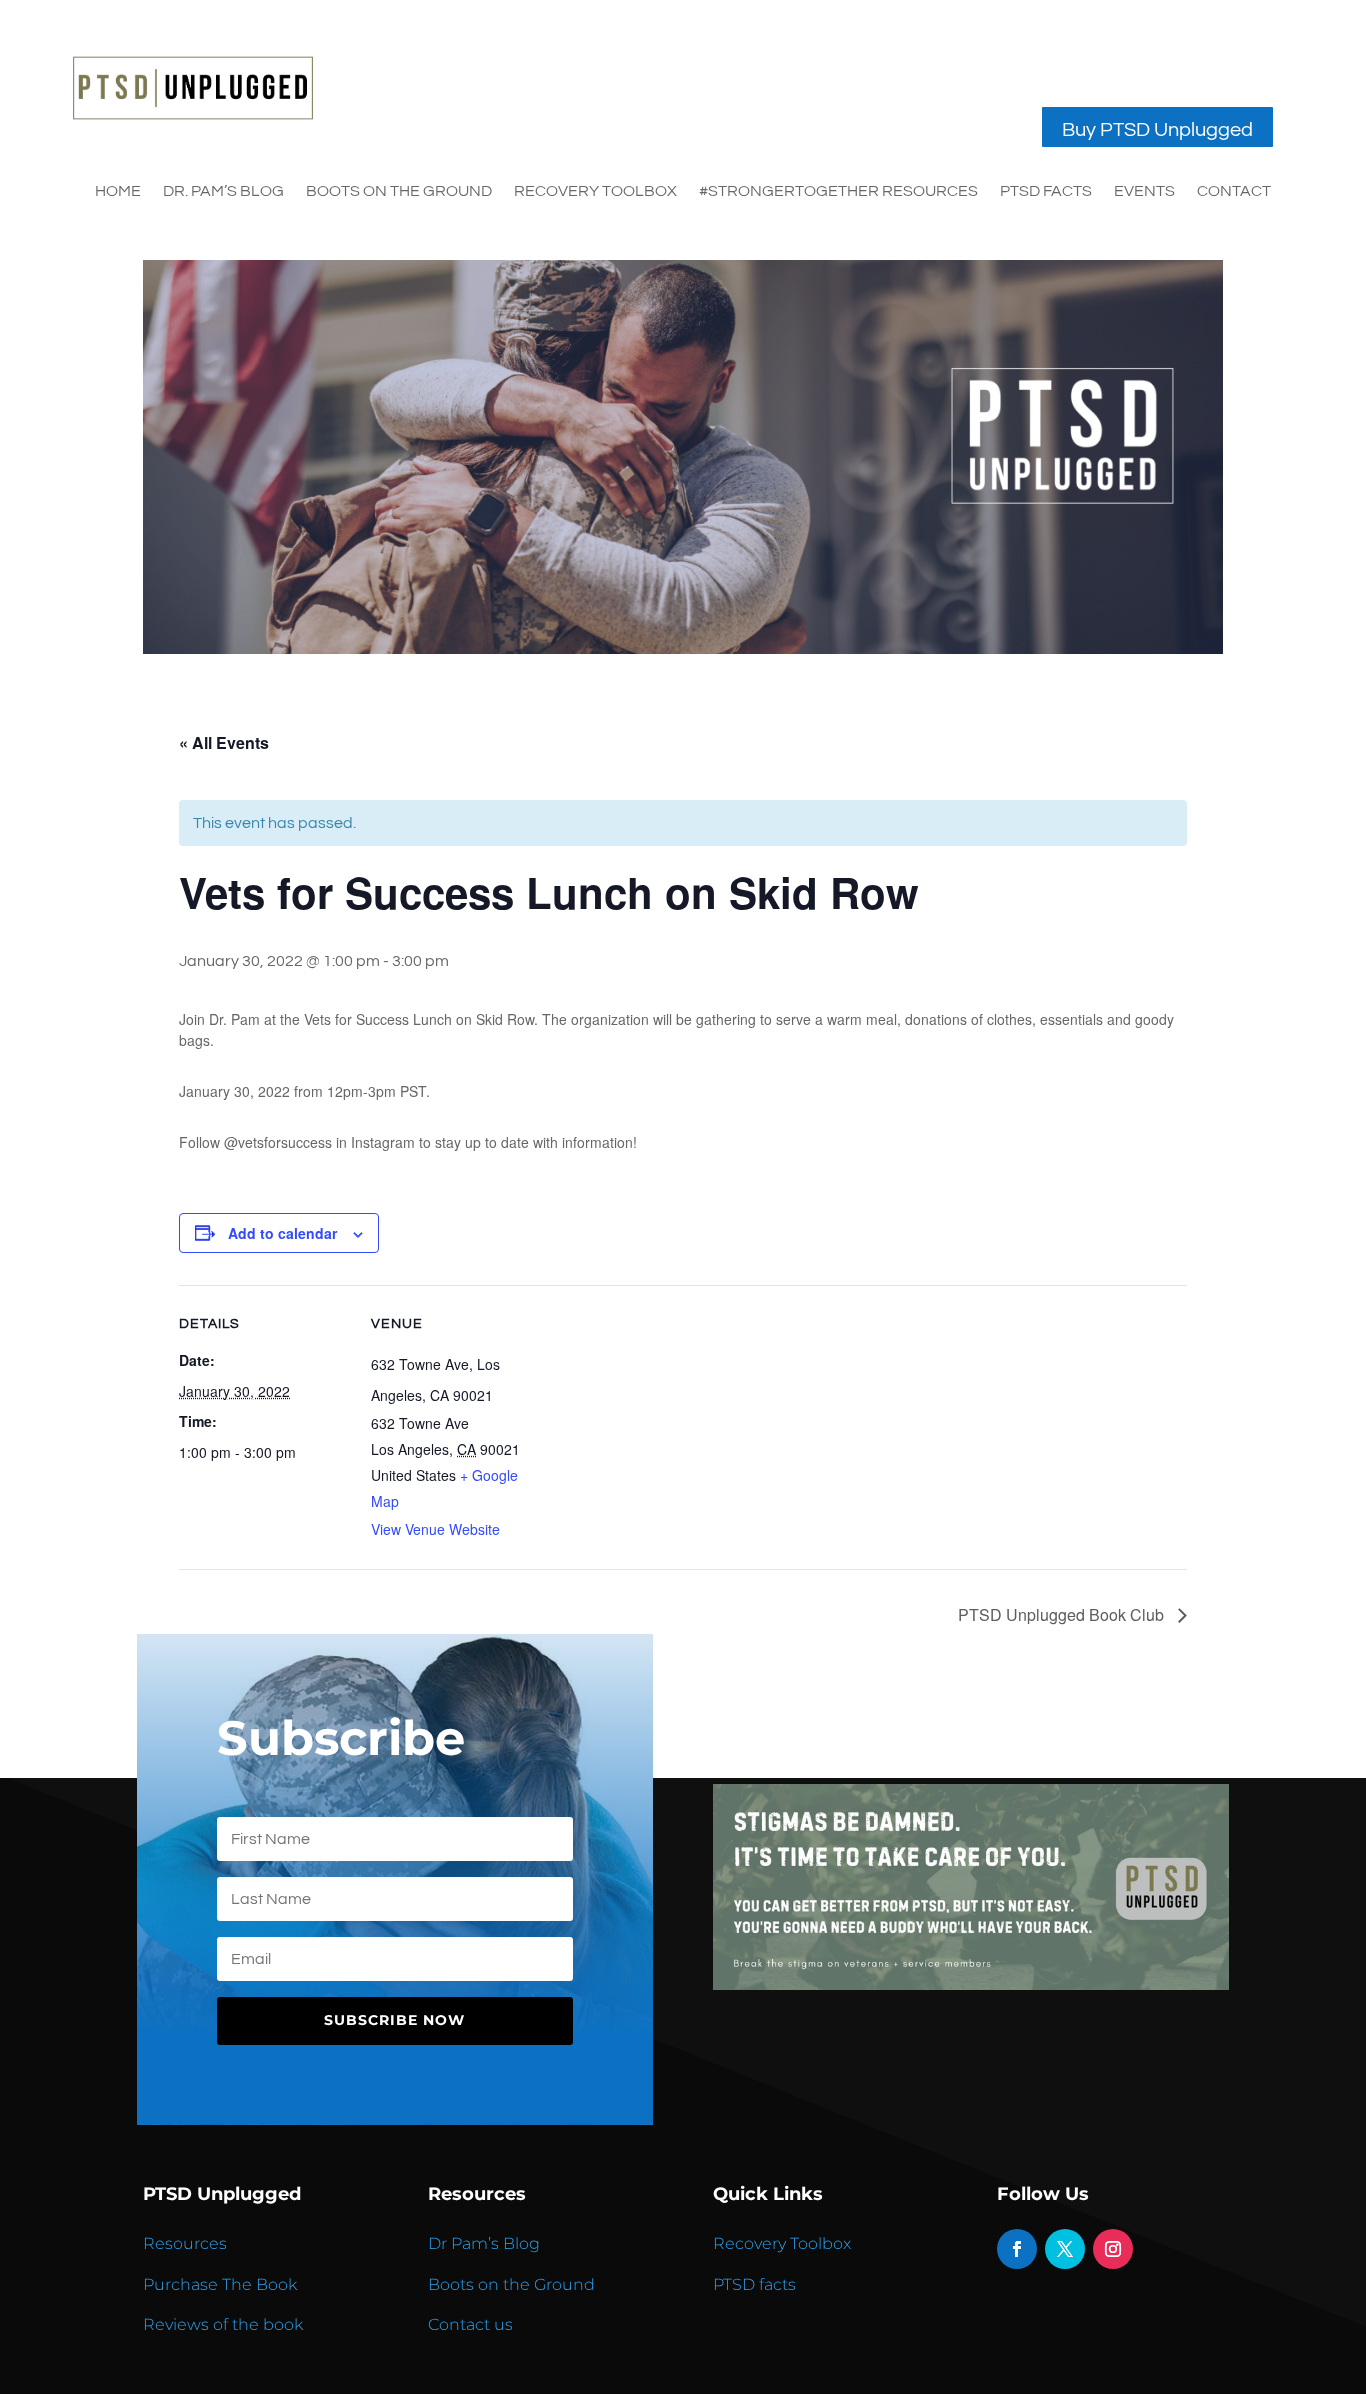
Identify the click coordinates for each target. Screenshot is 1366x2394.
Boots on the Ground (511, 2284)
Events (1144, 191)
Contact (1234, 191)
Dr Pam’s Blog (484, 2243)
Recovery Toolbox (595, 191)
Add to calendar (282, 1233)
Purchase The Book (220, 2284)
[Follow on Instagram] (1113, 2249)
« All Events (224, 742)
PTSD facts (754, 2284)
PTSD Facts (1046, 191)
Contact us (470, 2324)
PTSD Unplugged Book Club (1063, 1614)
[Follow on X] (1065, 2249)
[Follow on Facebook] (1017, 2249)
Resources (185, 2243)
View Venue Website (435, 1529)
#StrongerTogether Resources (838, 191)
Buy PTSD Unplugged (1157, 130)
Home (118, 191)
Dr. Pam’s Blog (223, 191)
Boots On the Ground (399, 191)
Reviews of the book (223, 2324)
